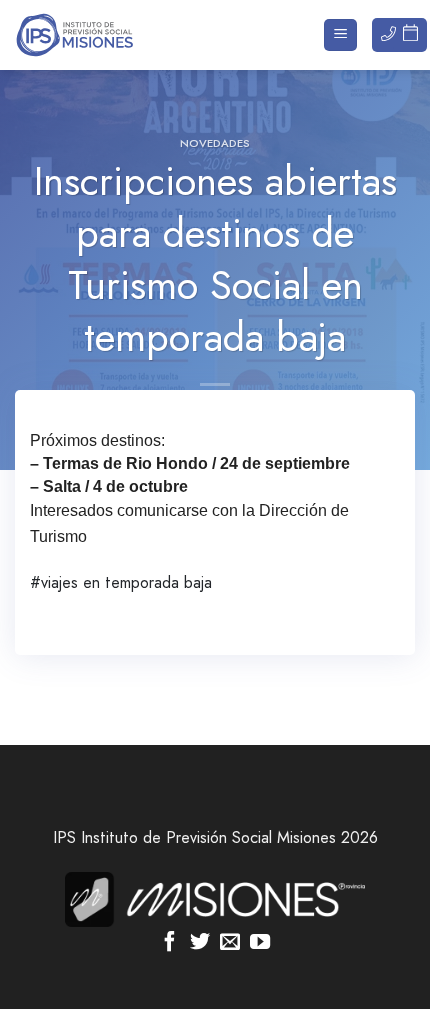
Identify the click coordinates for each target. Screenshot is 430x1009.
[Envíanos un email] (230, 943)
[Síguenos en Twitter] (200, 943)
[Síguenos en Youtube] (260, 943)
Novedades (215, 143)
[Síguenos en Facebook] (170, 943)
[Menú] (340, 35)
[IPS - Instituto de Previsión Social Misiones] (115, 35)
